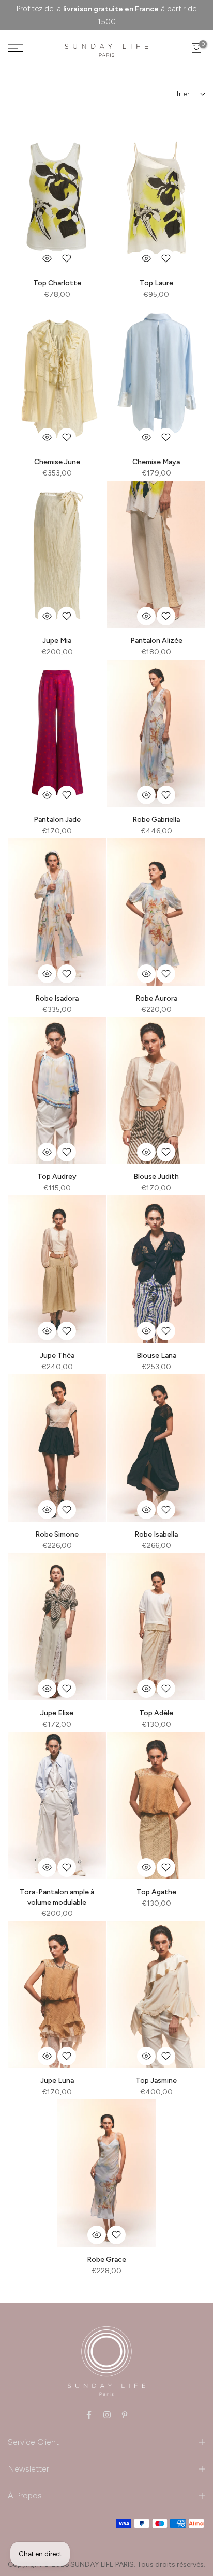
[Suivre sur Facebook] (89, 2415)
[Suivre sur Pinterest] (125, 2415)
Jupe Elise (57, 1713)
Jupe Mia (57, 641)
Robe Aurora (156, 998)
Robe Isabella (156, 1534)
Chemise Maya (156, 462)
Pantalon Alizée (156, 641)
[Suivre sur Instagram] (107, 2415)
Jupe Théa (57, 1355)
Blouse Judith (156, 1177)
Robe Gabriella (156, 819)
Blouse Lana (156, 1355)
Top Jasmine (156, 2081)
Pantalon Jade (57, 819)
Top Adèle (156, 1713)
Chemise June (57, 462)
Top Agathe (156, 1892)
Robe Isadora (57, 998)
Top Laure (156, 283)
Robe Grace (106, 2259)
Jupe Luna (57, 2081)
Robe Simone (57, 1534)
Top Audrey (57, 1177)
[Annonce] (106, 15)
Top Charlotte (57, 283)
